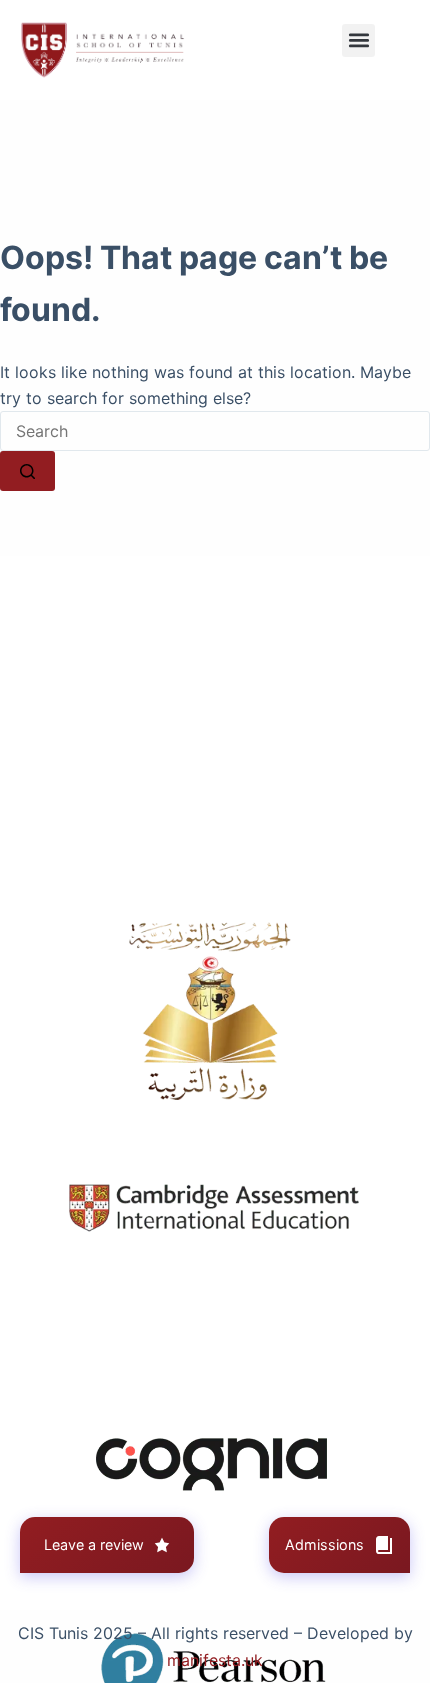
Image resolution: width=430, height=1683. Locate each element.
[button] (358, 40)
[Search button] (27, 471)
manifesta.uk (215, 1660)
